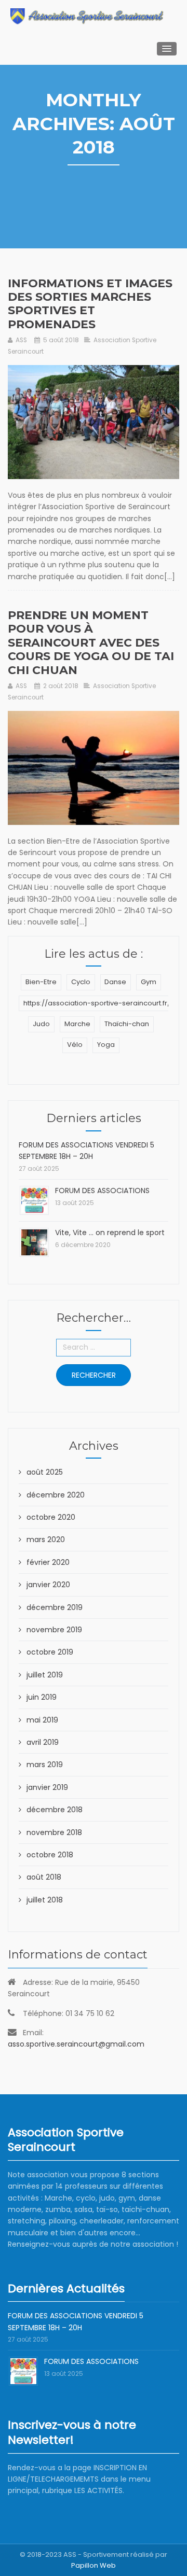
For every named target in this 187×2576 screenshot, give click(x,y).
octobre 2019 (50, 1652)
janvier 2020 (48, 1585)
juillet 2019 (45, 1675)
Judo (41, 1024)
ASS (21, 340)
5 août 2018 (61, 340)
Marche (77, 1024)
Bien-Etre (41, 982)
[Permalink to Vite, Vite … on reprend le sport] (34, 1242)
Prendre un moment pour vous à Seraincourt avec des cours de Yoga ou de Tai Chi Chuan (91, 643)
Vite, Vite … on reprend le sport (110, 1233)
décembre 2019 (55, 1607)
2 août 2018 (61, 686)
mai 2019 (42, 1720)
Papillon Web (94, 2565)
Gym (149, 982)
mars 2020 (46, 1539)
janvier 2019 (47, 1787)
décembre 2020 (56, 1495)
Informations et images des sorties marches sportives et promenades (90, 304)
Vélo (75, 1045)
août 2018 (44, 1877)
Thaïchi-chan (127, 1024)
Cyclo (81, 982)
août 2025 (45, 1472)
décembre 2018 (55, 1810)
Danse (115, 982)
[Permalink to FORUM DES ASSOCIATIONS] (34, 1200)
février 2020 (48, 1562)
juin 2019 (42, 1697)
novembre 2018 (54, 1832)
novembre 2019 (54, 1630)
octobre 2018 (50, 1855)
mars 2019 (45, 1765)
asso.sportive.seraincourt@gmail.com (76, 2044)
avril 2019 (43, 1742)
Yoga (106, 1045)
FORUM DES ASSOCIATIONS (102, 1191)
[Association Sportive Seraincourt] (87, 16)
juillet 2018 (45, 1900)
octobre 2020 (51, 1517)
